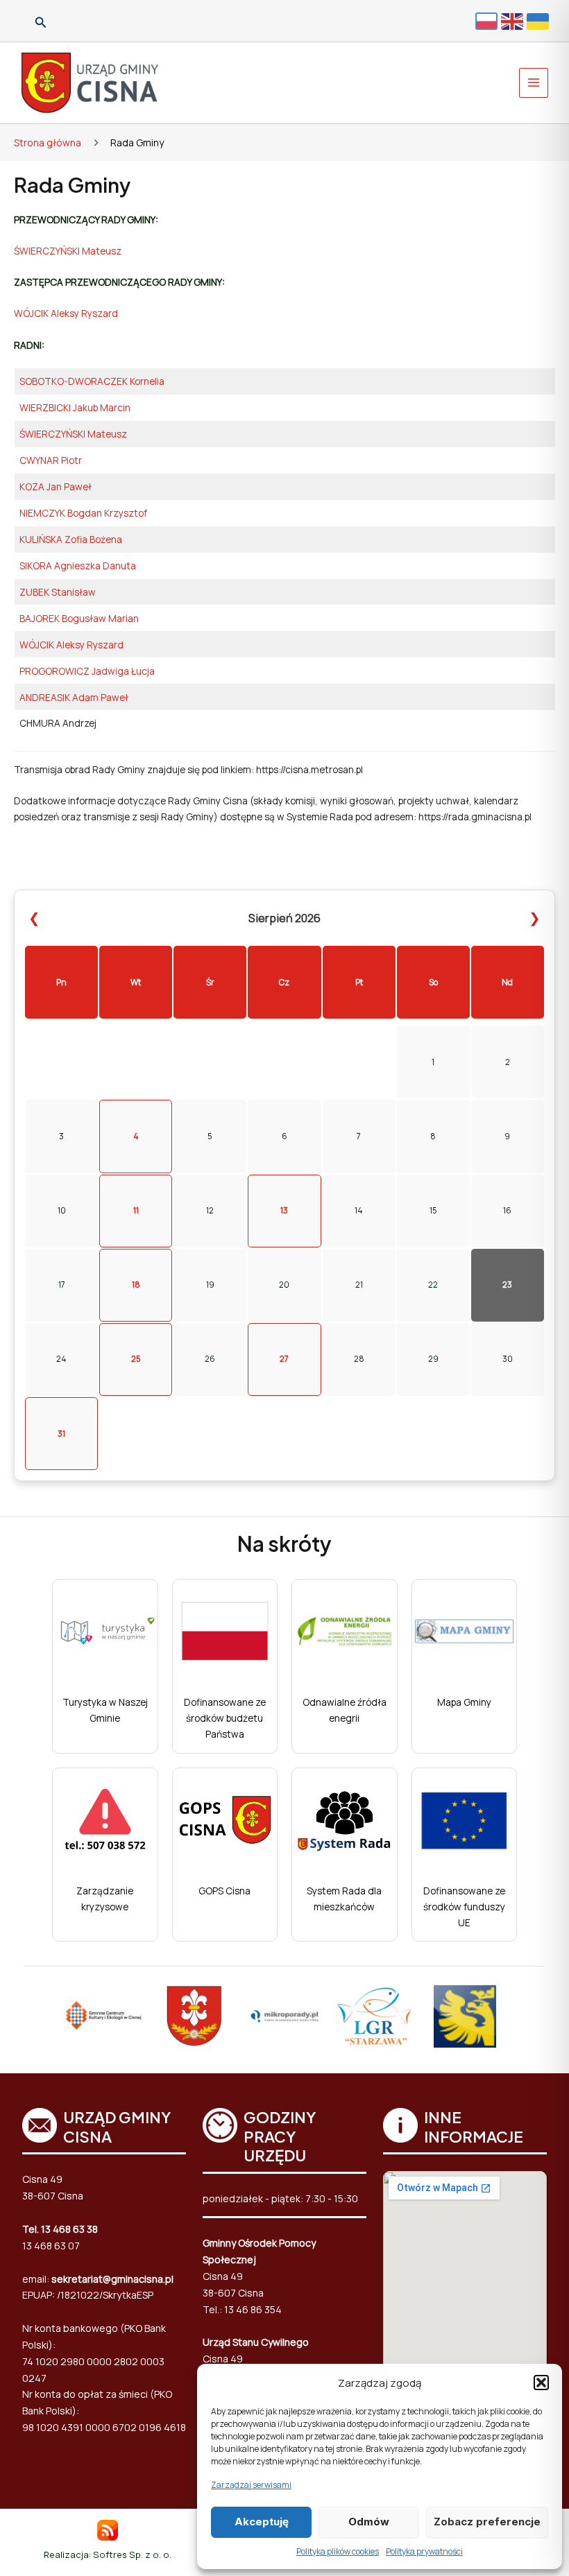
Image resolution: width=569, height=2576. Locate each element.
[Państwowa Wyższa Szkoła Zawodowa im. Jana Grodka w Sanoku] (465, 2016)
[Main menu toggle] (534, 83)
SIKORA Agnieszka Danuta (78, 565)
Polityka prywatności (424, 2551)
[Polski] (488, 21)
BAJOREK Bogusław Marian (79, 618)
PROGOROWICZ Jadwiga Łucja (87, 671)
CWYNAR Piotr (51, 460)
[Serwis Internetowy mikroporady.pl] (284, 2016)
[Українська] (540, 20)
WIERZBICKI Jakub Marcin (75, 407)
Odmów (369, 2522)
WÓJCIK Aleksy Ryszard (66, 313)
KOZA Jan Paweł (56, 486)
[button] (541, 2383)
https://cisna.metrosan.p (308, 769)
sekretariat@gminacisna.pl (112, 2279)
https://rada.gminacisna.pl (475, 816)
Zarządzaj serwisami (251, 2485)
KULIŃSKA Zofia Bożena (71, 539)
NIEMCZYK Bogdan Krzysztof (83, 513)
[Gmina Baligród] (194, 2016)
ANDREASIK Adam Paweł (74, 697)
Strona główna (48, 142)
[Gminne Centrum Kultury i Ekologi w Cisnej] (104, 2016)
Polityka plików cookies (338, 2551)
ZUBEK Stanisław (58, 592)
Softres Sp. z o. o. (132, 2555)
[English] (514, 20)
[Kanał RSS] (108, 2529)
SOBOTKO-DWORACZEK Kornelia (92, 381)
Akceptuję (262, 2522)
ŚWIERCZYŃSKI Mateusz (68, 251)
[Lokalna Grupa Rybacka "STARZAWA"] (375, 2016)
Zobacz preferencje (487, 2522)
